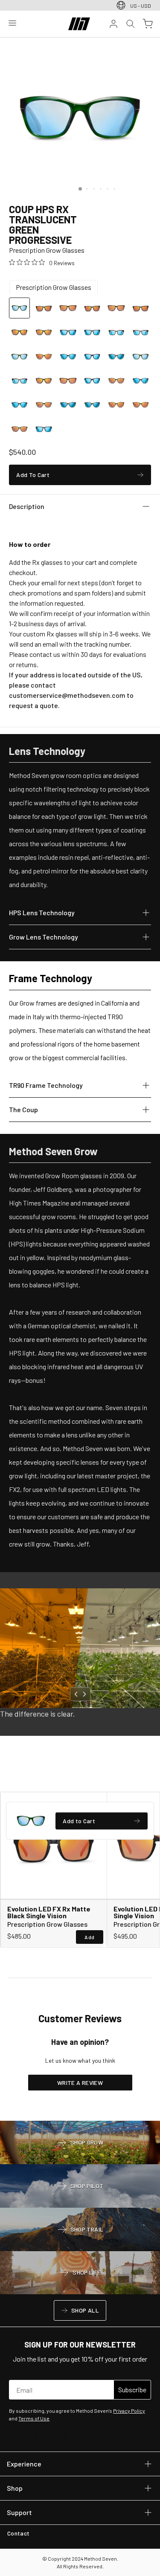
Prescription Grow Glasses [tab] (54, 287)
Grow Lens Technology (44, 937)
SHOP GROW (80, 2143)
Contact (20, 2535)
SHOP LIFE (80, 2273)
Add (89, 1937)
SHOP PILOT (80, 2187)
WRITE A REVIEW (80, 2083)
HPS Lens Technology (42, 912)
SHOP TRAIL (80, 2230)
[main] (80, 1079)
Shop (16, 2488)
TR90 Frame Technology (46, 1085)
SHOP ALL (80, 2312)
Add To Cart (33, 476)
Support (19, 2512)
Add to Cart (79, 1822)
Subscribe (132, 2390)
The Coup (23, 1109)
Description (26, 506)
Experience (24, 2463)
